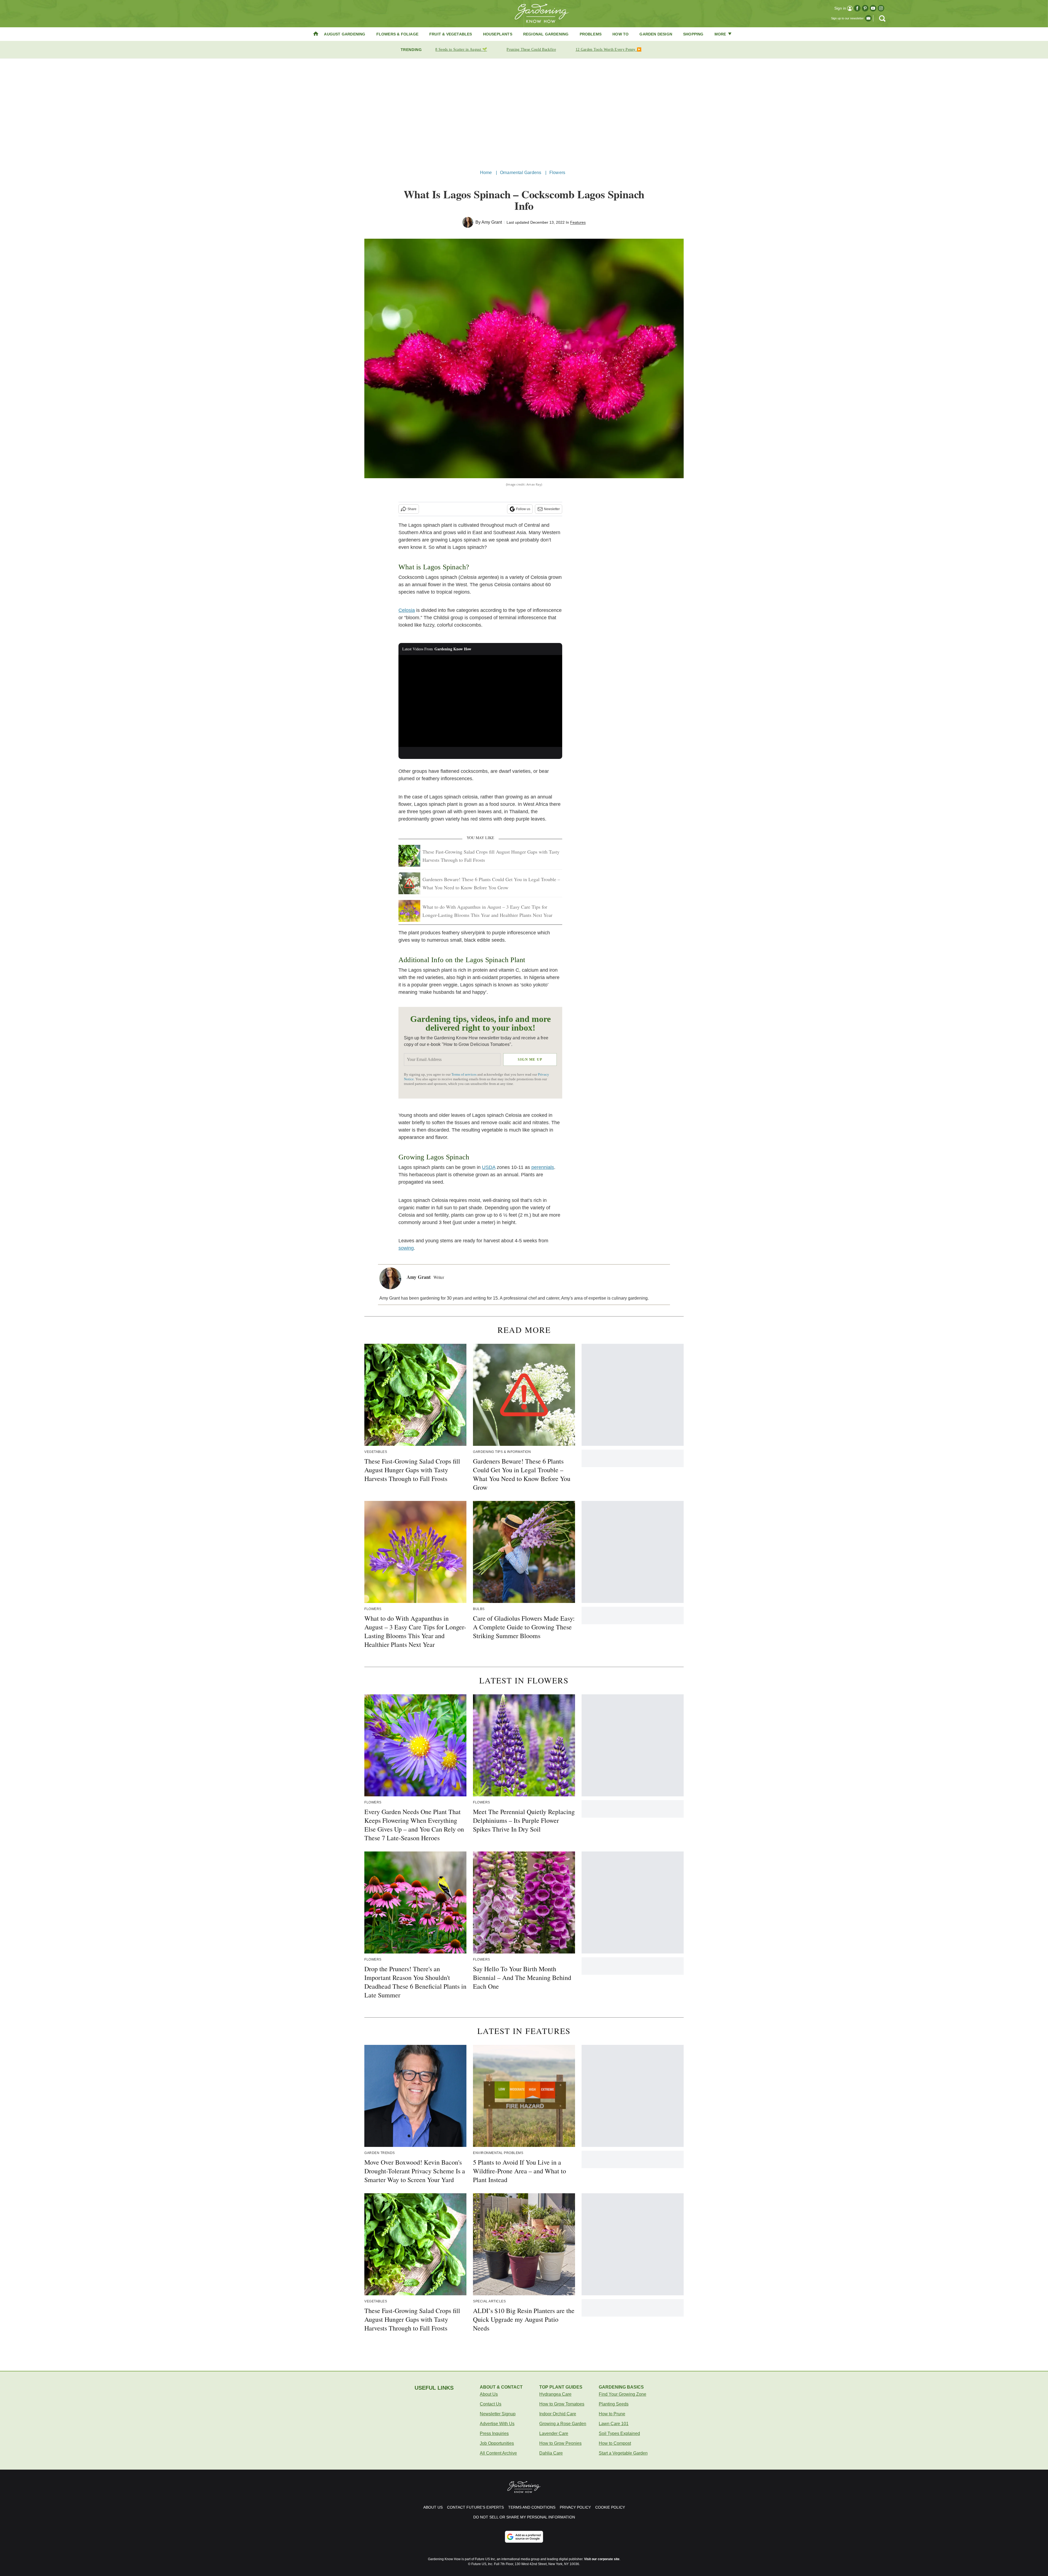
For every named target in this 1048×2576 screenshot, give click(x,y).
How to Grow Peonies (560, 2443)
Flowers (557, 173)
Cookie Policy (610, 2507)
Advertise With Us (497, 2424)
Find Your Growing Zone (623, 2394)
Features (578, 222)
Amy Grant (492, 222)
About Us (489, 2394)
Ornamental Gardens (521, 173)
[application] (480, 701)
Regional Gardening (546, 34)
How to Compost (615, 2443)
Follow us (523, 509)
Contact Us (491, 2404)
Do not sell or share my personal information (524, 2517)
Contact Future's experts (475, 2507)
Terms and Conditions (532, 2507)
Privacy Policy (575, 2507)
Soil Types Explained (619, 2433)
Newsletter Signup (498, 2414)
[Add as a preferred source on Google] (524, 2537)
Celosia (407, 610)
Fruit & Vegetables (451, 34)
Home (486, 173)
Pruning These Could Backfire (531, 50)
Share (412, 509)
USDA (489, 1167)
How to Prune (612, 2414)
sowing (406, 1248)
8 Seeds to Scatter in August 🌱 (461, 50)
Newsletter (552, 509)
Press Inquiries (494, 2433)
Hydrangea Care (555, 2394)
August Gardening (345, 34)
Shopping (693, 34)
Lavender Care (554, 2433)
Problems (591, 34)
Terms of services (464, 1075)
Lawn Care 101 (614, 2424)
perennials (543, 1167)
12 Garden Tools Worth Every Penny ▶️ (609, 50)
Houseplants (498, 34)
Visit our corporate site (602, 2559)
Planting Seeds (614, 2404)
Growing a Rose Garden (563, 2424)
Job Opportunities (497, 2443)
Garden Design (656, 34)
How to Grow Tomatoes (562, 2404)
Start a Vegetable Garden (623, 2453)
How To (620, 34)
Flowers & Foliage (397, 34)
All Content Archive (498, 2453)
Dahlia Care (551, 2453)
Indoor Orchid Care (558, 2414)
